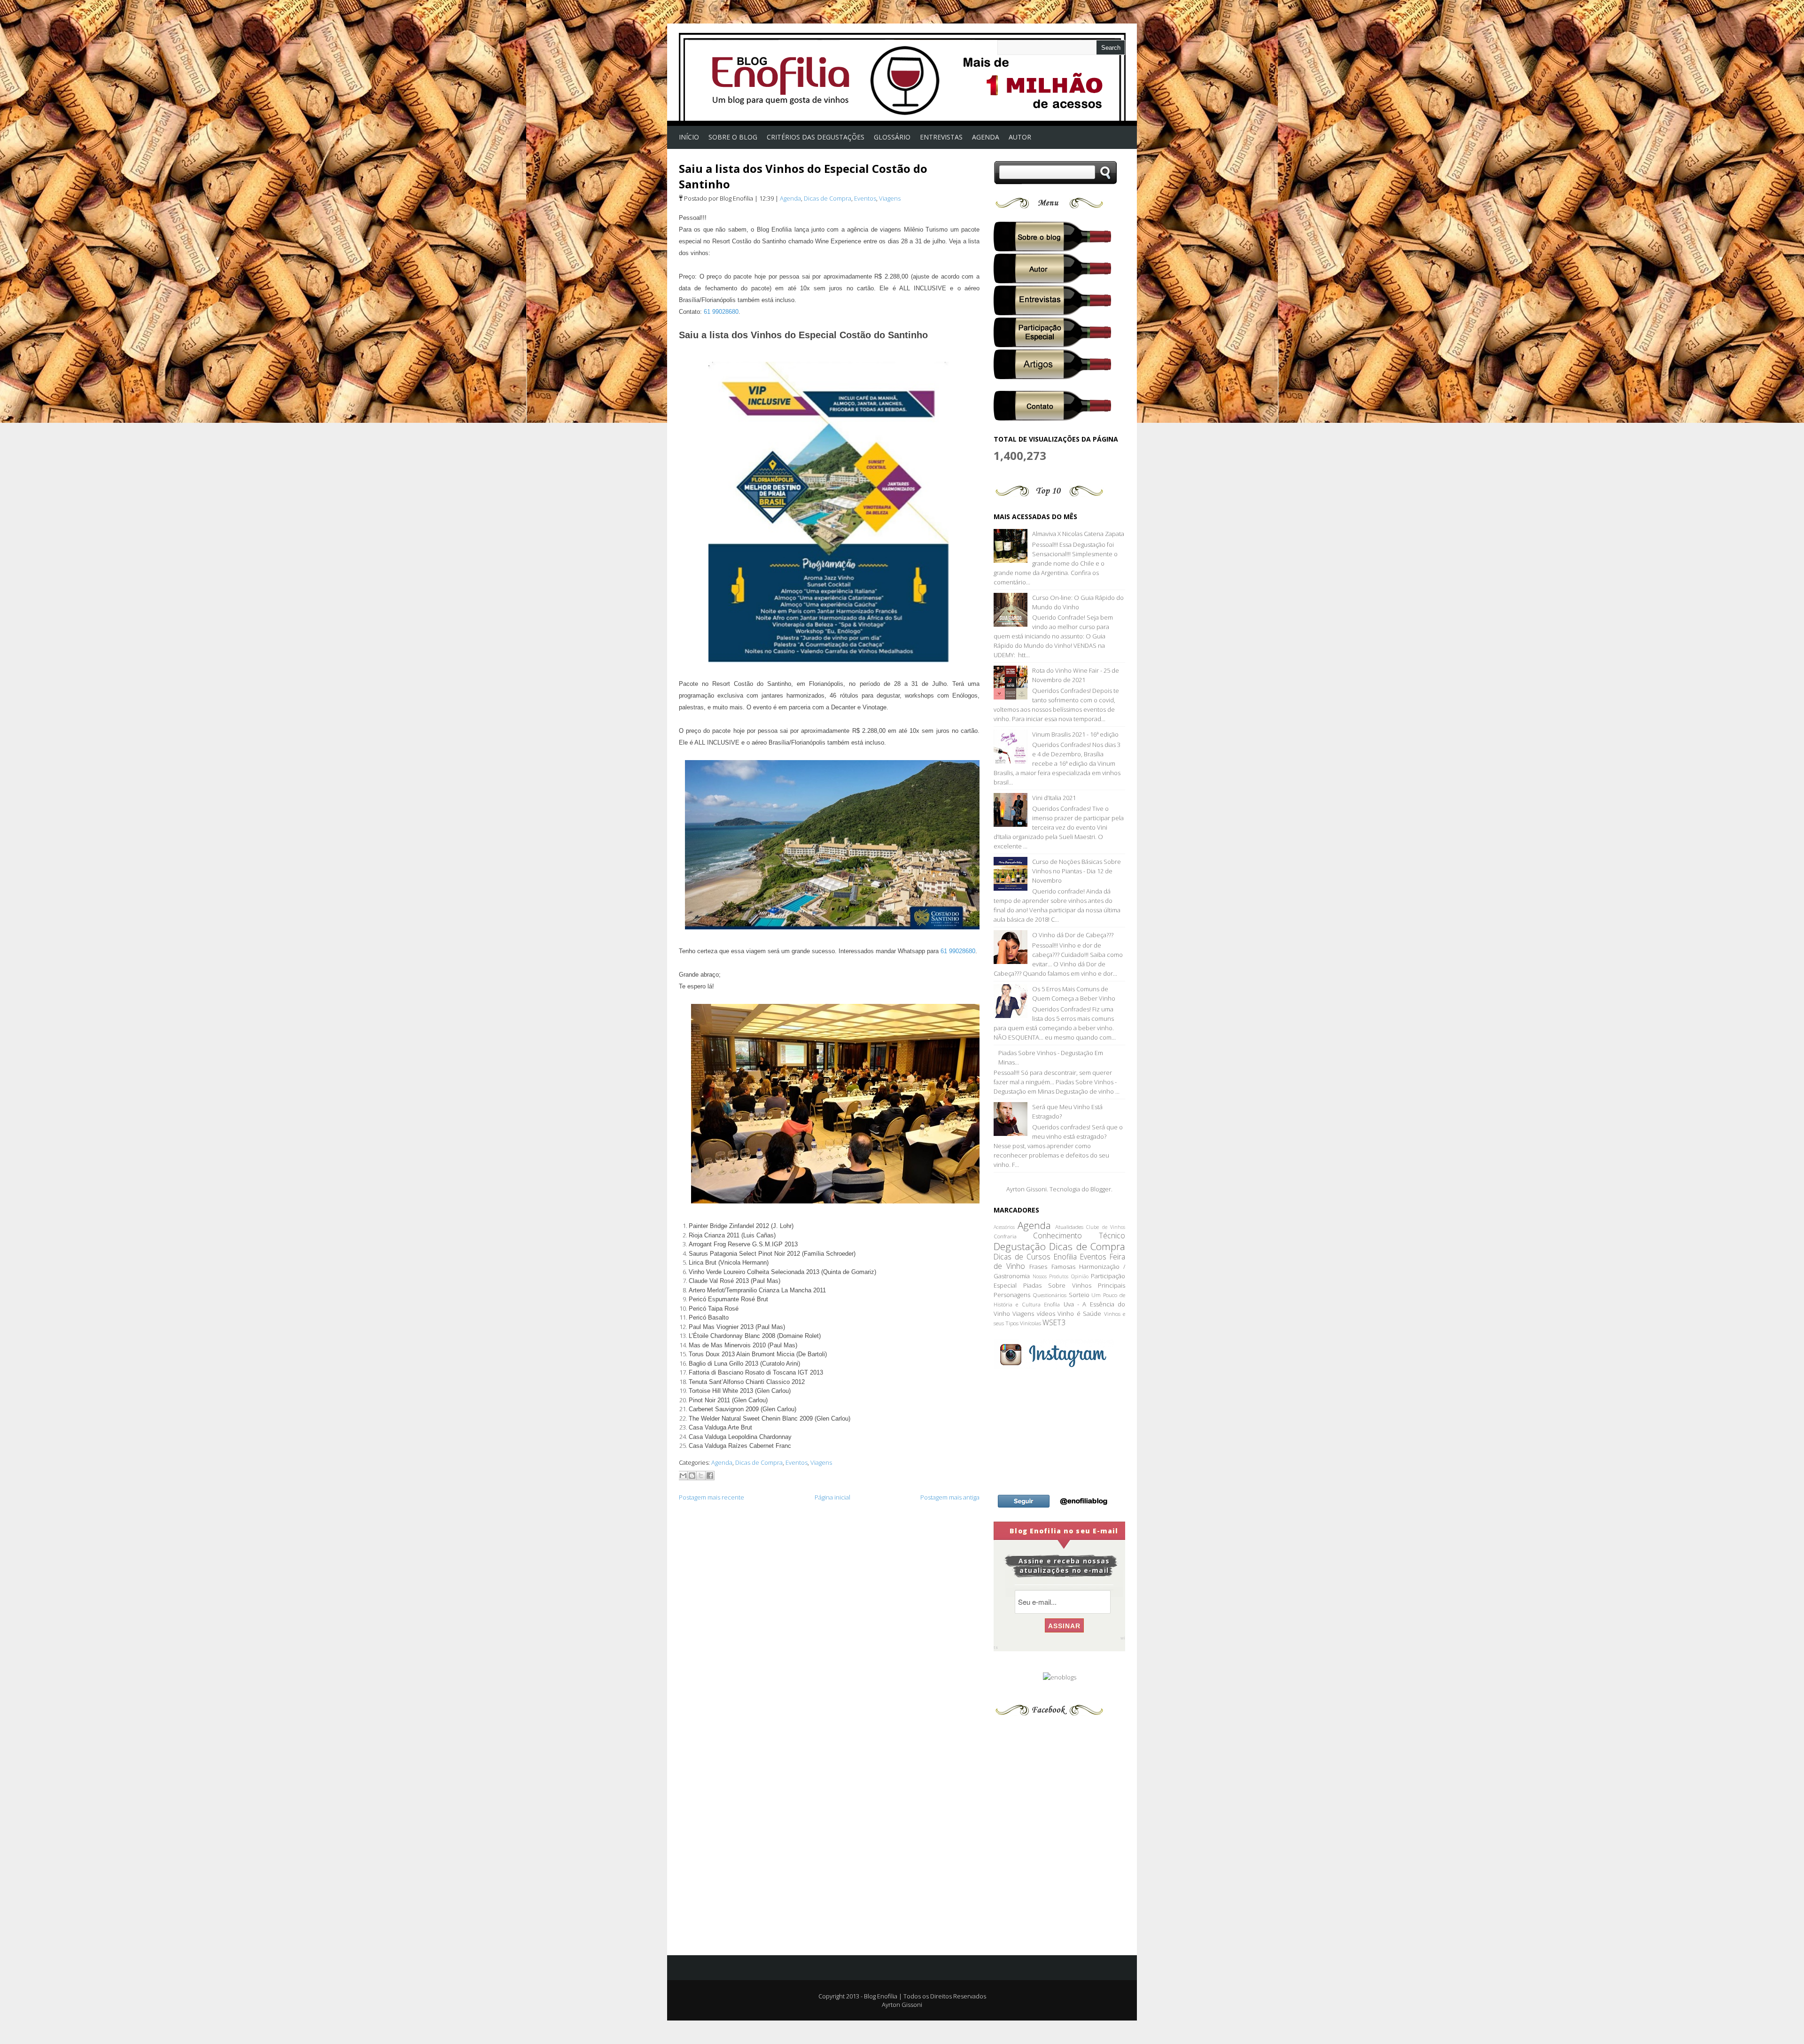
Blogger (1101, 1189)
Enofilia (1065, 1257)
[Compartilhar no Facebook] (710, 1476)
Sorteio (1079, 1295)
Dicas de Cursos (1022, 1257)
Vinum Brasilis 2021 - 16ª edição (1075, 734)
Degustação (1020, 1246)
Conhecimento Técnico (1079, 1236)
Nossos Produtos (1051, 1276)
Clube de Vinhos (1106, 1227)
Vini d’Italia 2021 (1054, 798)
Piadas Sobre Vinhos (1057, 1285)
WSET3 (1054, 1322)
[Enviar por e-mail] (683, 1476)
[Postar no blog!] (692, 1476)
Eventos (865, 198)
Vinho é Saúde (1079, 1313)
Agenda (790, 198)
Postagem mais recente (711, 1497)
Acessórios (1004, 1227)
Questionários (1050, 1295)
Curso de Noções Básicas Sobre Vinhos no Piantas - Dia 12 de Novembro (1077, 871)
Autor (1020, 137)
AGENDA (986, 137)
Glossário (892, 137)
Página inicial (832, 1497)
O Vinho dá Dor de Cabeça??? (1073, 935)
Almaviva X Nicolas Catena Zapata (1078, 534)
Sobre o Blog (733, 137)
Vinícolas (1030, 1323)
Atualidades (1069, 1227)
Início (689, 137)
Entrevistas (941, 137)
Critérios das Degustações (816, 137)
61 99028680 (721, 312)
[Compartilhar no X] (701, 1476)
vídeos (1046, 1313)
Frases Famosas (1052, 1267)
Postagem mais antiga (950, 1497)
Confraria (1005, 1236)
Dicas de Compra (828, 198)
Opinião (1080, 1276)
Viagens (890, 198)
